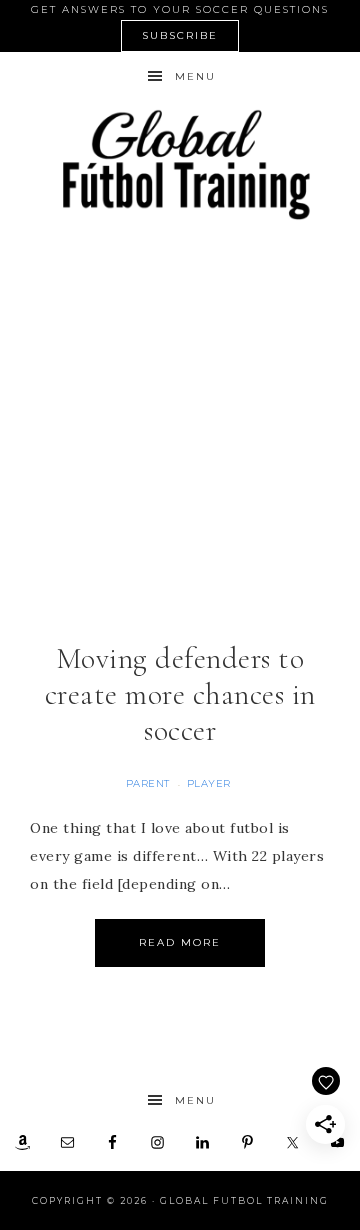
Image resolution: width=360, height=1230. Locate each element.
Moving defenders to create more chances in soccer (180, 694)
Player (209, 783)
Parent (148, 783)
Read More (180, 942)
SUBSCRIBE (180, 35)
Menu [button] (195, 76)
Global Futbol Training (180, 164)
